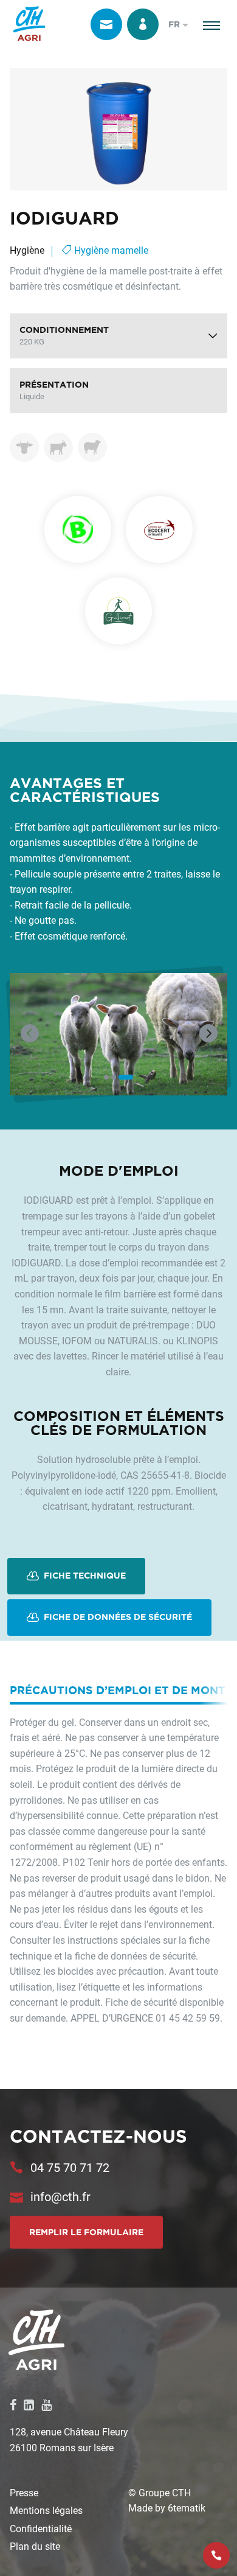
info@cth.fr (60, 2196)
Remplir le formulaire (86, 2232)
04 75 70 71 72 (70, 2167)
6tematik (187, 2508)
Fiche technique (84, 1575)
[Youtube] (46, 2404)
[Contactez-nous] (106, 24)
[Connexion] (143, 24)
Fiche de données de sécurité (117, 1616)
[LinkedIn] (29, 2404)
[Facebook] (13, 2404)
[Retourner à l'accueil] (29, 24)
